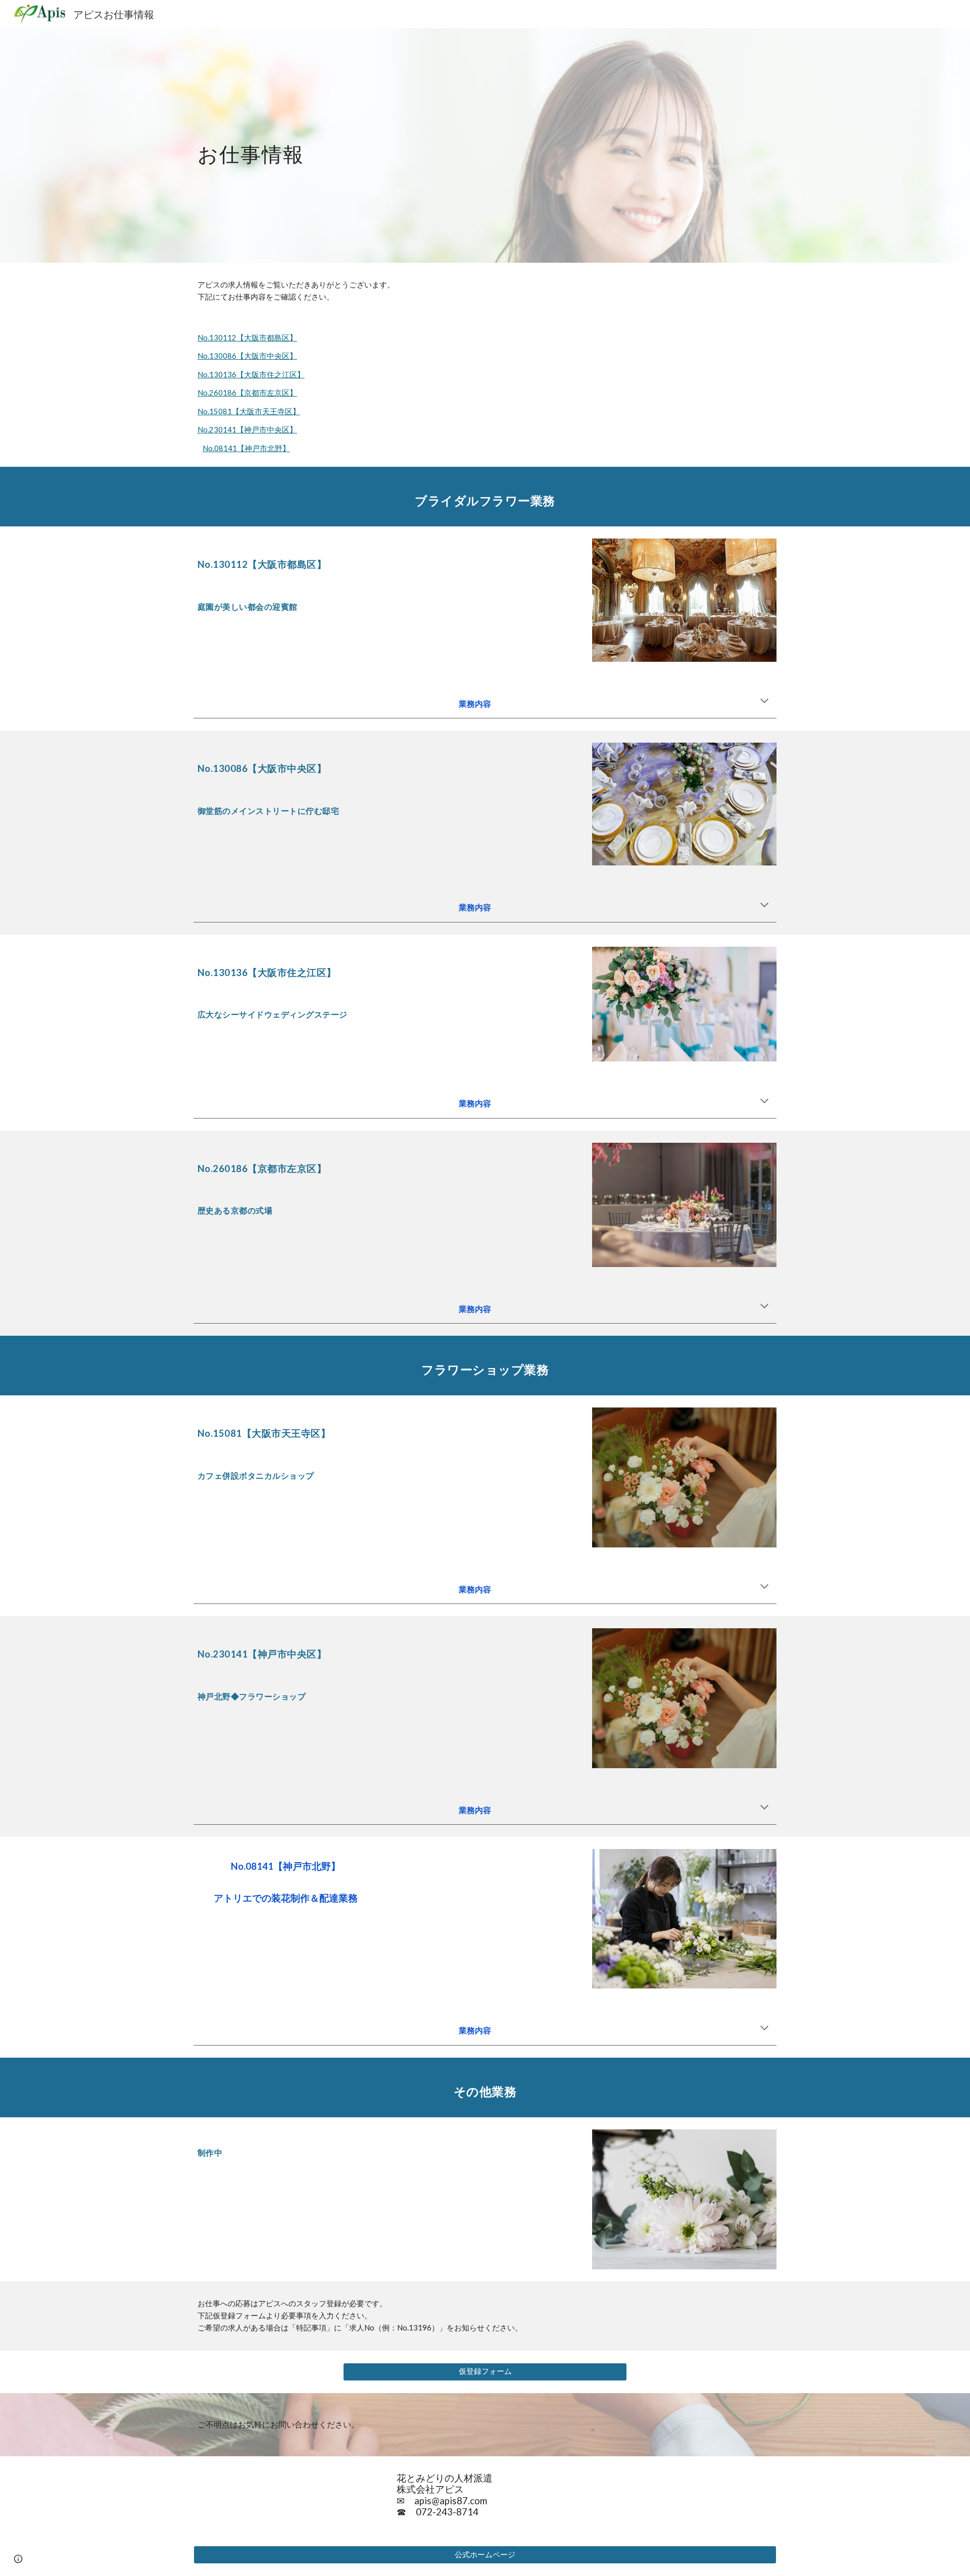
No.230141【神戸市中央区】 (247, 430)
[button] (764, 702)
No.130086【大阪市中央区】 (247, 356)
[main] (286, 145)
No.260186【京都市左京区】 (247, 393)
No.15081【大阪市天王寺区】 (249, 411)
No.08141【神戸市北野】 (246, 448)
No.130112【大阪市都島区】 (247, 338)
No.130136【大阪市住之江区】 (251, 375)
